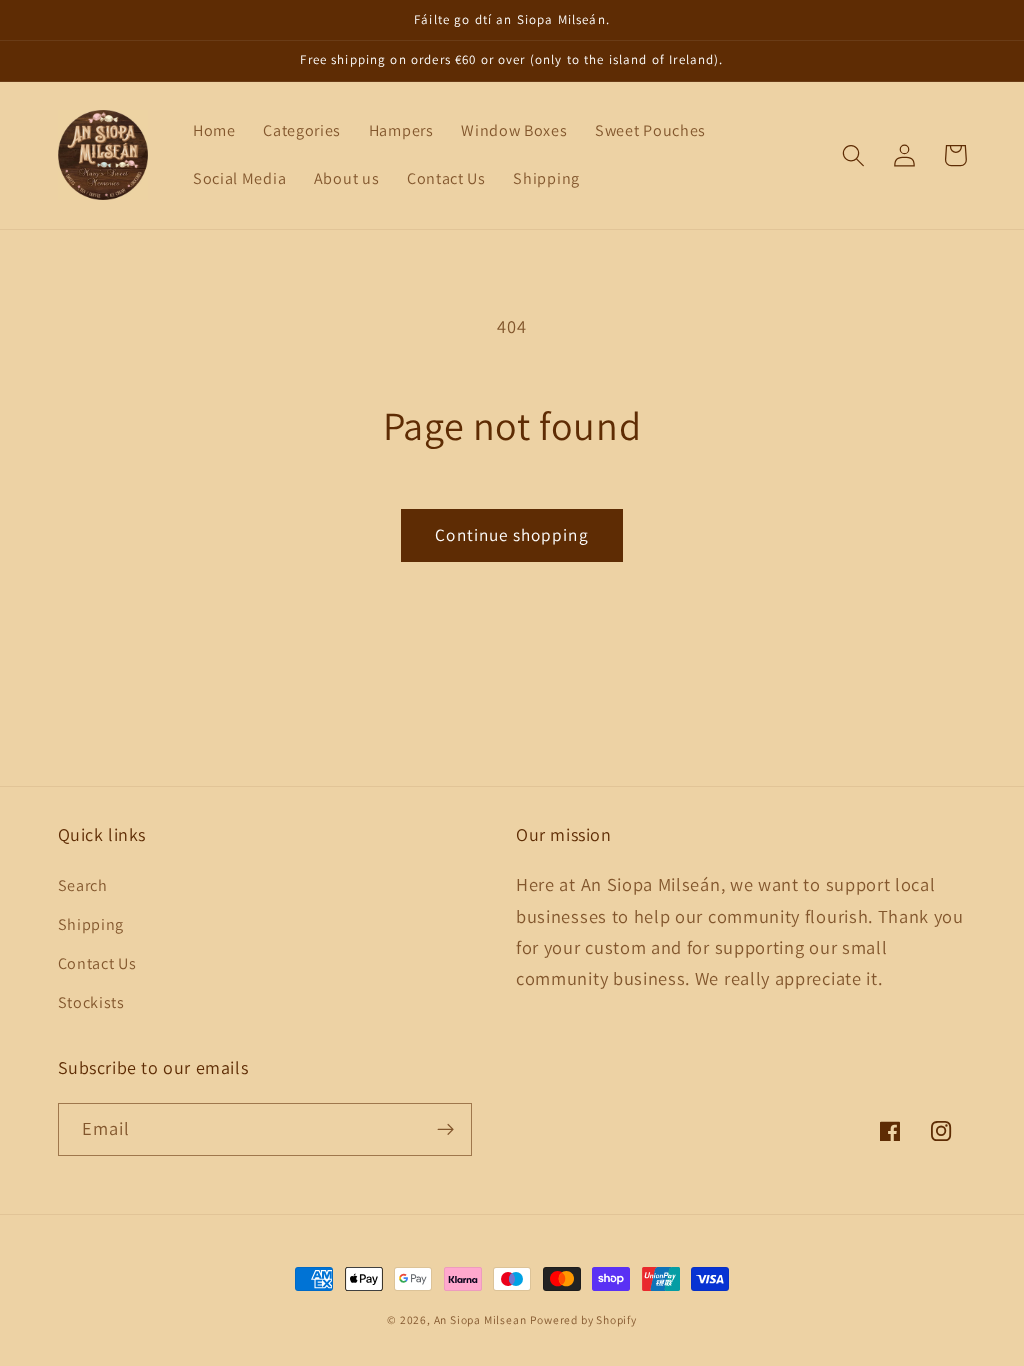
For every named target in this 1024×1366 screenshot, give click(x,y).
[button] (854, 155)
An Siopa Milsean (480, 1319)
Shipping (91, 924)
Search (83, 885)
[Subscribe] (445, 1130)
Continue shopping (512, 534)
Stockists (91, 1002)
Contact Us (97, 963)
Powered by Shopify (583, 1319)
